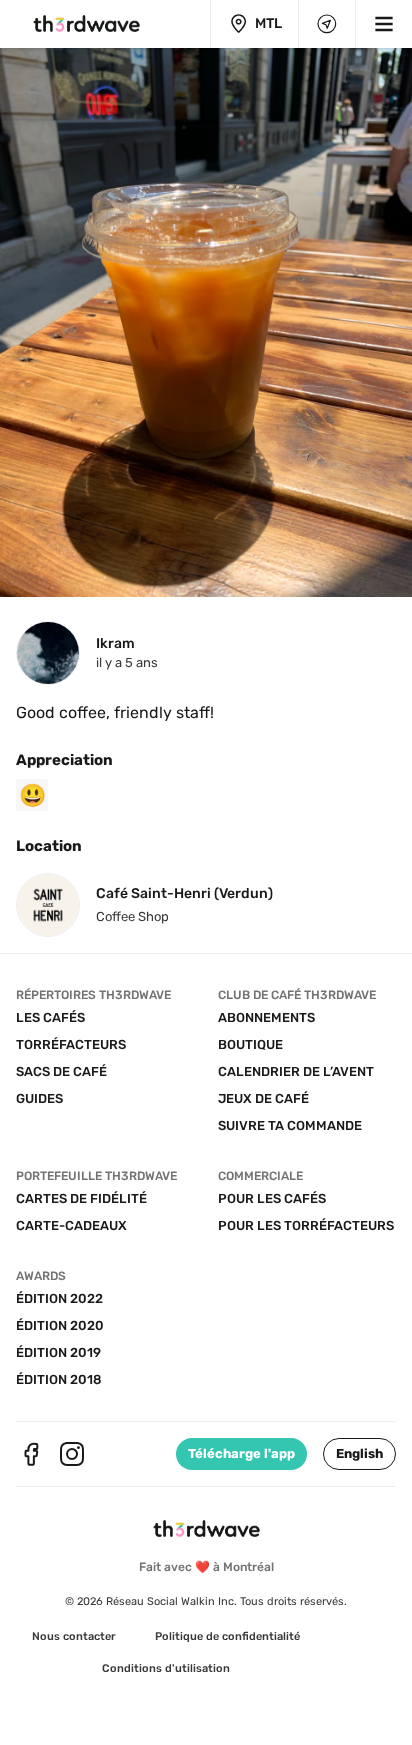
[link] (74, 1637)
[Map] (327, 24)
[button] (359, 1454)
